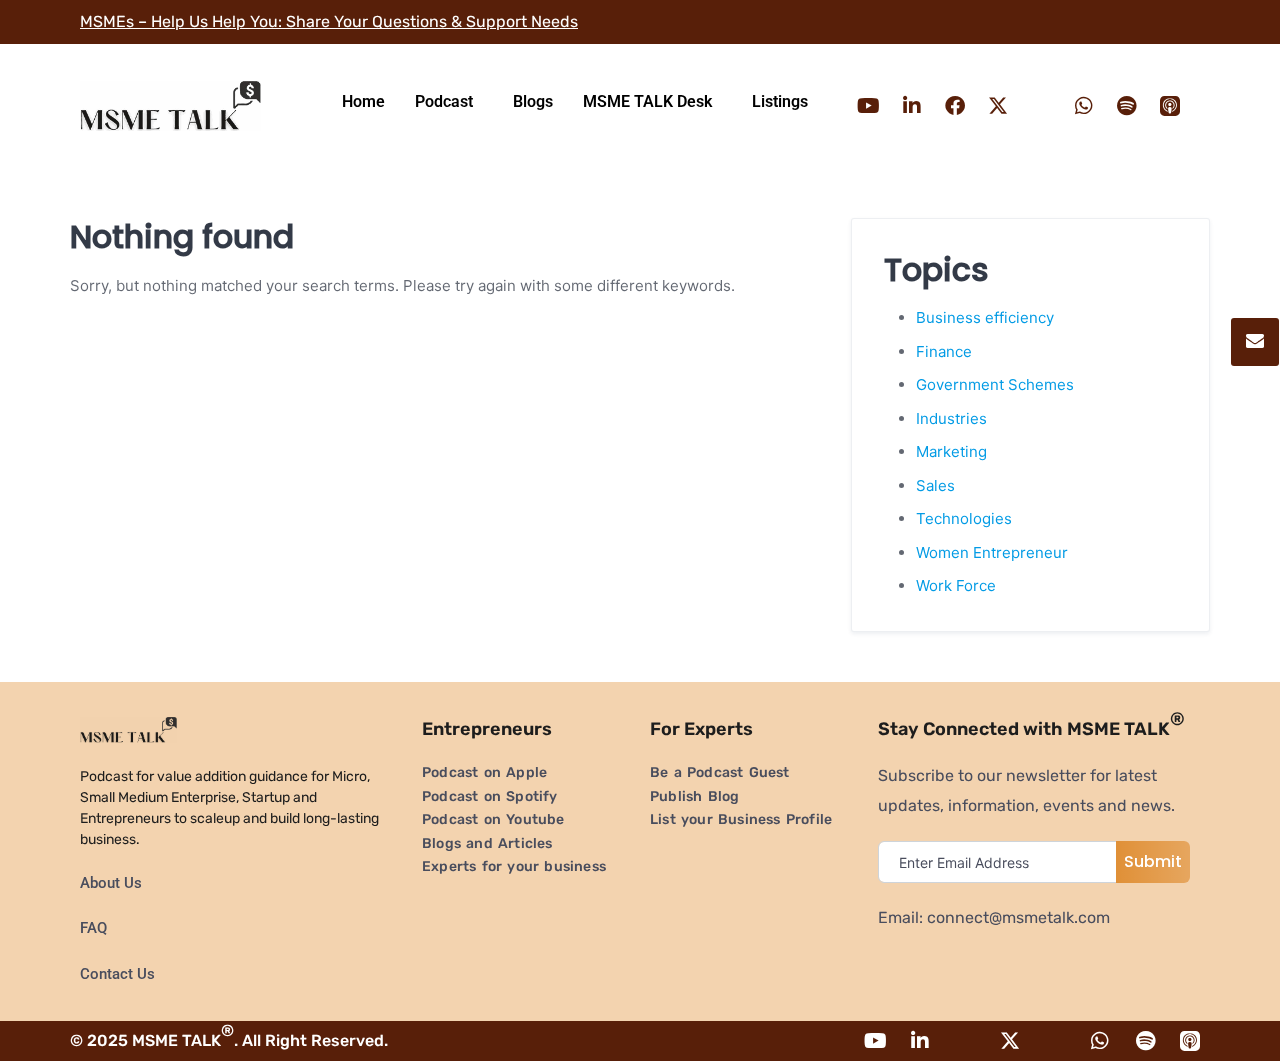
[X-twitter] (998, 106)
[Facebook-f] (955, 106)
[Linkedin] (912, 106)
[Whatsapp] (1084, 106)
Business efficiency (985, 317)
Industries (951, 418)
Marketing (951, 451)
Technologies (964, 518)
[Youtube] (869, 106)
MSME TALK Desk (647, 101)
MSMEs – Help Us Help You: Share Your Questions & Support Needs (329, 21)
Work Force (956, 585)
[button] (449, 102)
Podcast (444, 101)
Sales (935, 485)
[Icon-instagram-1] (1041, 106)
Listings (780, 101)
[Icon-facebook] (965, 1041)
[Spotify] (1127, 106)
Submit (1153, 861)
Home (363, 101)
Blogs (533, 101)
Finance (944, 351)
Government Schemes (995, 384)
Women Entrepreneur (992, 552)
